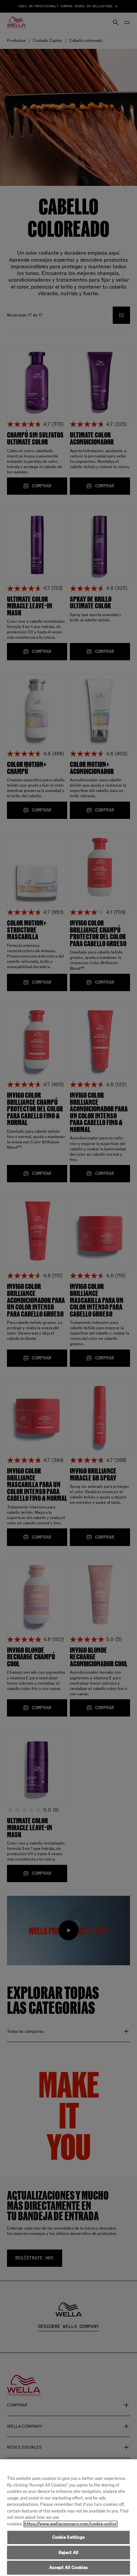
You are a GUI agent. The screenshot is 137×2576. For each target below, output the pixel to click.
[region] (68, 2518)
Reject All (68, 2553)
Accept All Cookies (68, 2568)
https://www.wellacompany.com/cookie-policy (70, 2524)
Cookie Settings (69, 2537)
